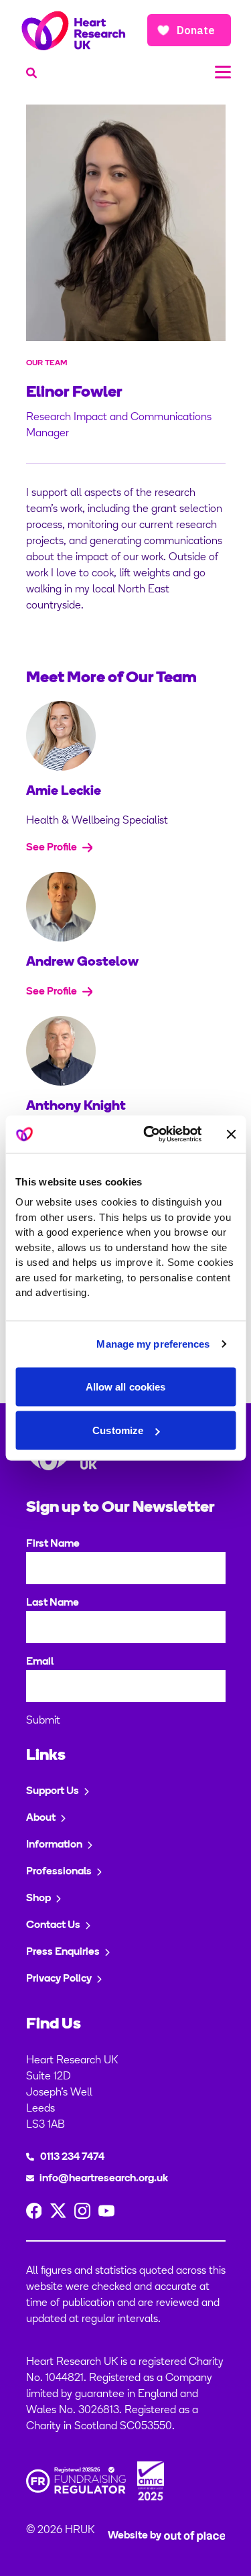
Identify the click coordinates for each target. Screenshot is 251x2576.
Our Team (47, 363)
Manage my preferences (153, 1344)
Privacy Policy (59, 1979)
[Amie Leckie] (126, 736)
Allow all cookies (126, 1386)
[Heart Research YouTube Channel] (106, 2211)
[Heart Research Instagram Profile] (82, 2211)
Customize (118, 1430)
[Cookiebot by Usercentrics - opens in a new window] (150, 1135)
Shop (38, 1898)
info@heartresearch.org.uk (104, 2179)
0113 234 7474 (72, 2157)
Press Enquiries (63, 1952)
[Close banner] (231, 1134)
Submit (43, 1721)
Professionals (59, 1872)
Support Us (53, 1791)
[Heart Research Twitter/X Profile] (58, 2211)
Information (54, 1845)
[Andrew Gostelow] (126, 907)
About (41, 1818)
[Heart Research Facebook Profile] (34, 2211)
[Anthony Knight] (126, 1051)
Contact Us (53, 1925)
